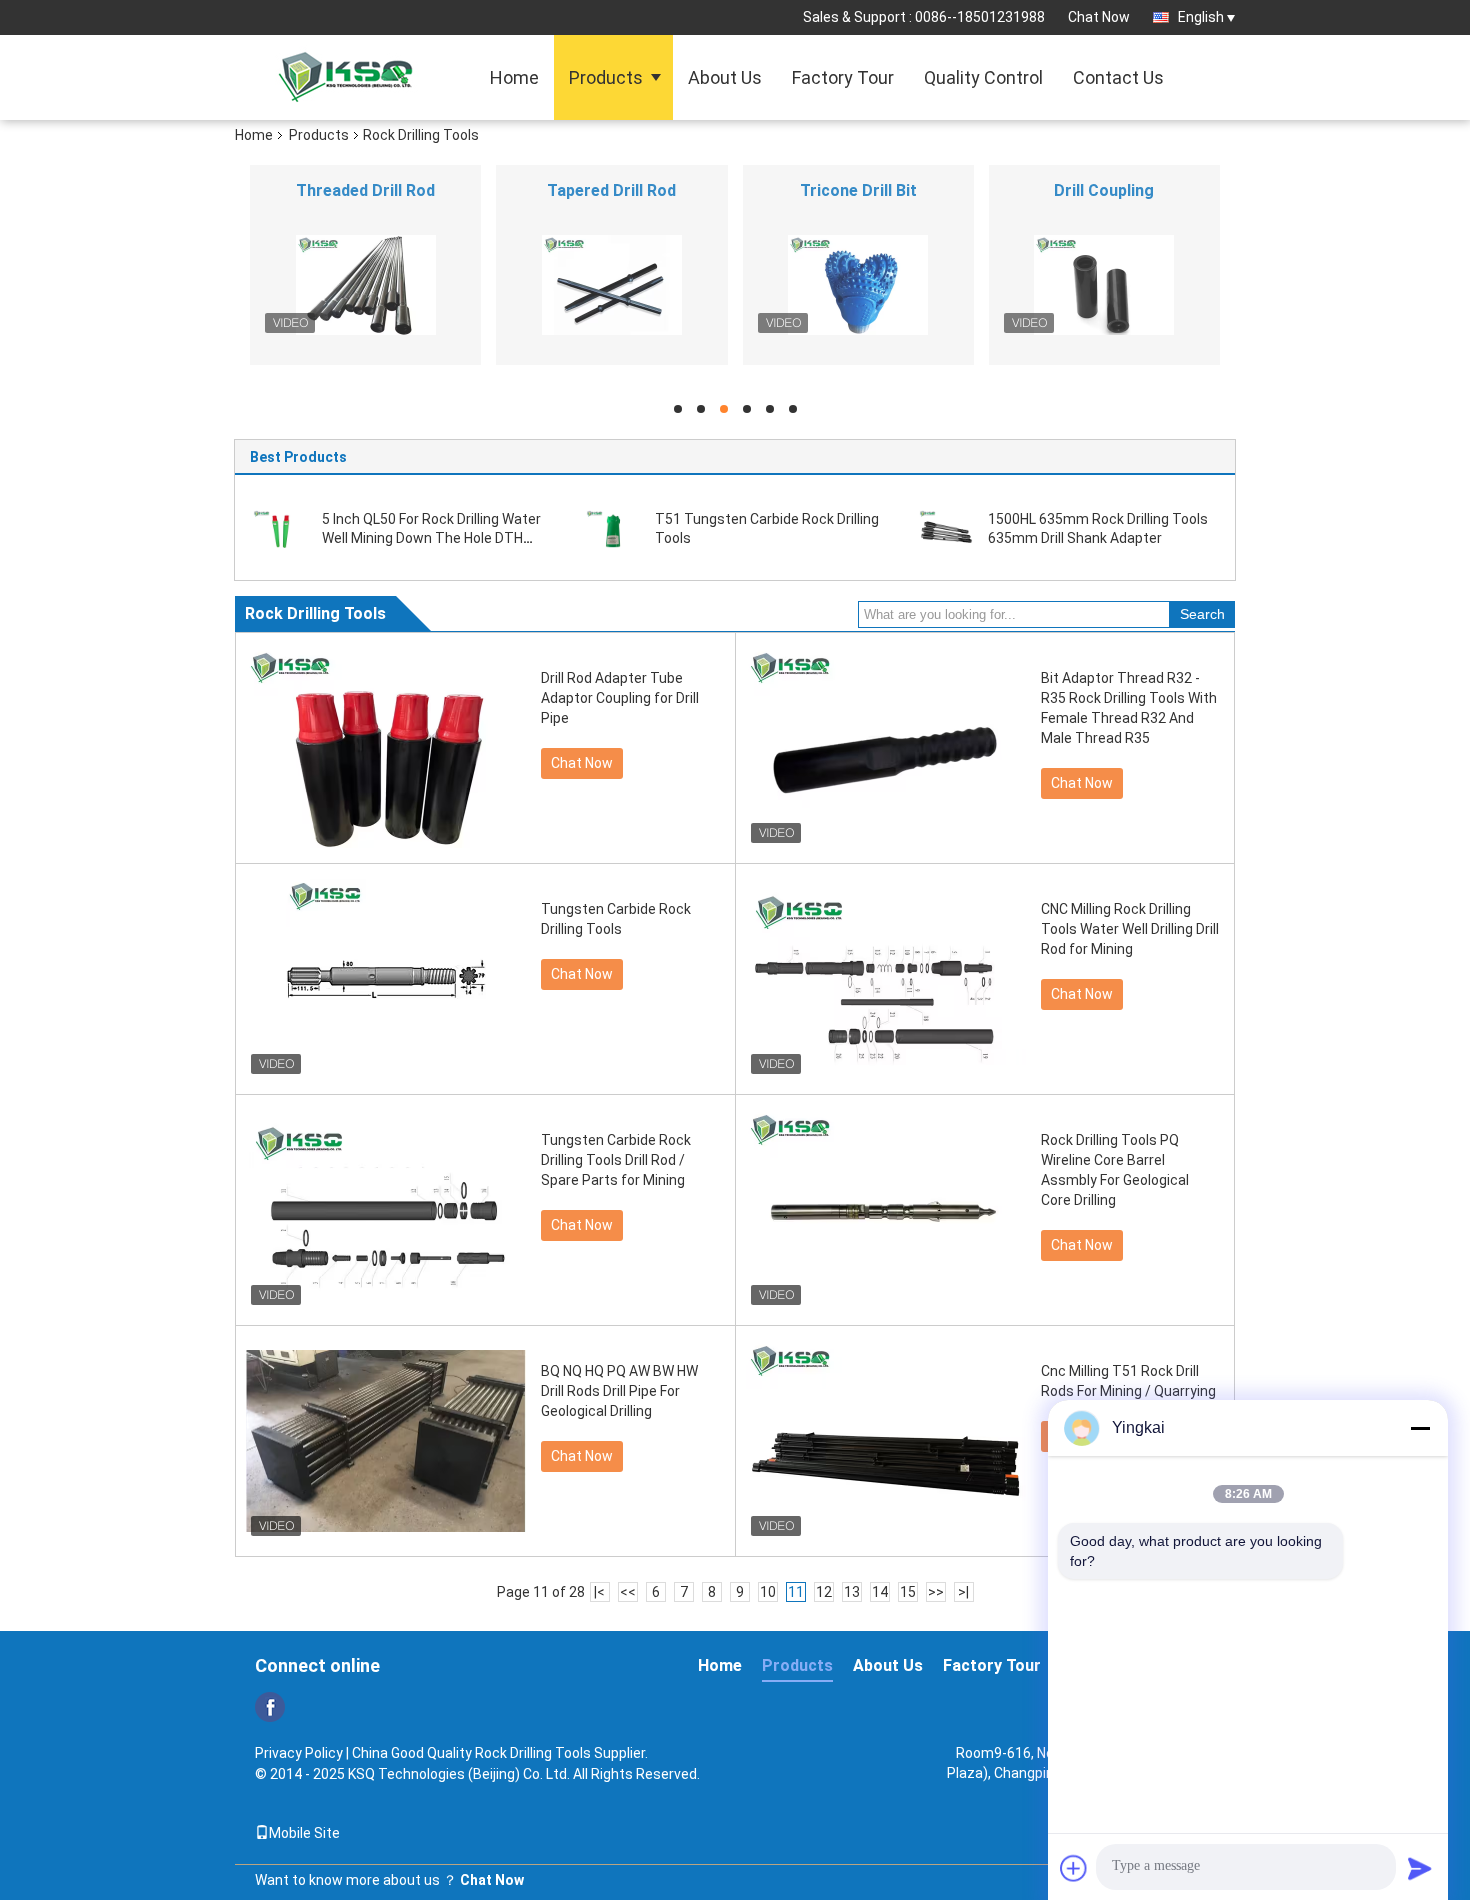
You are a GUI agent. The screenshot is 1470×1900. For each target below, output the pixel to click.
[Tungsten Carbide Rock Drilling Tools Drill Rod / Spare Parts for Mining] (386, 1210)
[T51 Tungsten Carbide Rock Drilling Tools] (613, 528)
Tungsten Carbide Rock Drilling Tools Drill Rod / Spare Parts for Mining (616, 1160)
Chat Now (1099, 17)
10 (768, 1592)
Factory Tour (843, 77)
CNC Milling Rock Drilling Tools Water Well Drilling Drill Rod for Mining (1130, 929)
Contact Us (1118, 77)
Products (606, 77)
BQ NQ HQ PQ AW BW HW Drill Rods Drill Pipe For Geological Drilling (619, 1391)
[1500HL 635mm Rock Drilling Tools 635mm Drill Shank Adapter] (946, 528)
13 (852, 1592)
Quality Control (983, 77)
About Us (725, 77)
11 (796, 1592)
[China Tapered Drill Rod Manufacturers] (611, 285)
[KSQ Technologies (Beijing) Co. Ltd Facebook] (270, 1707)
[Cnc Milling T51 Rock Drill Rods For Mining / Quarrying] (886, 1441)
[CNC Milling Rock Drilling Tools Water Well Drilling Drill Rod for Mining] (886, 979)
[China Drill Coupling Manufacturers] (1104, 285)
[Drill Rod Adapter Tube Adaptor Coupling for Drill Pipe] (386, 748)
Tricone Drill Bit (858, 190)
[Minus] (1420, 1428)
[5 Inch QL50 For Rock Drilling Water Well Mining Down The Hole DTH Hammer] (280, 528)
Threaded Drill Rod (365, 190)
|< (599, 1592)
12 (824, 1592)
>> (936, 1592)
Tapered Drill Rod (611, 190)
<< (628, 1592)
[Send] (1420, 1868)
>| (963, 1592)
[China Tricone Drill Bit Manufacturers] (858, 285)
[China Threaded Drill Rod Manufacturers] (365, 285)
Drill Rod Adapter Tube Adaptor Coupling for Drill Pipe (620, 698)
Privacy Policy (299, 1753)
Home (514, 77)
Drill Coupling (1104, 190)
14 (880, 1592)
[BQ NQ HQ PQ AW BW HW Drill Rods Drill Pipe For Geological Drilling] (386, 1441)
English (1201, 17)
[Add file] (1074, 1868)
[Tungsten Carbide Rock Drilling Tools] (386, 979)
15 (908, 1592)
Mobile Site (304, 1833)
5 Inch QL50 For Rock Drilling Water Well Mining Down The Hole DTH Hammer (431, 538)
